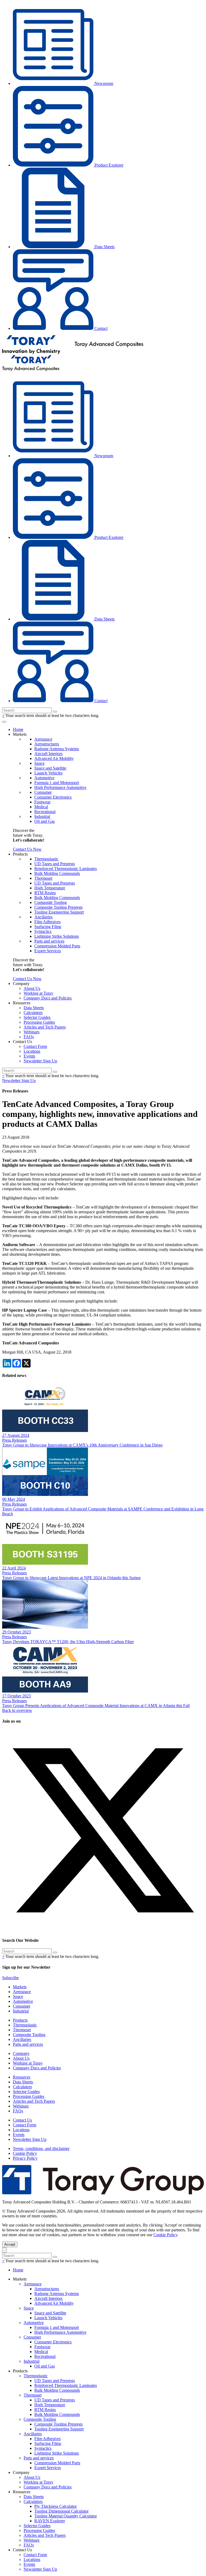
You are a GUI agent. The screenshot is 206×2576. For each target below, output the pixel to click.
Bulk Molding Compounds (57, 873)
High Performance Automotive (60, 787)
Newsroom (103, 83)
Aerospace (43, 739)
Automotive (44, 778)
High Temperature (50, 888)
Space (39, 763)
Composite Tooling (51, 902)
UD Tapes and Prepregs (55, 864)
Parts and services (49, 941)
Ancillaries (43, 917)
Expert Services (48, 951)
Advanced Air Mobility (54, 758)
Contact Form (35, 1046)
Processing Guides (39, 1022)
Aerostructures (47, 744)
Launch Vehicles (48, 773)
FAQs (29, 1037)
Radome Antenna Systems (57, 749)
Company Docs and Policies (48, 998)
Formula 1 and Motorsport (57, 783)
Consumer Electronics (53, 797)
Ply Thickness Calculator (56, 2506)
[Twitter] (103, 1930)
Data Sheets (104, 247)
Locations (32, 1051)
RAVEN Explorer (50, 2521)
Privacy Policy (25, 2158)
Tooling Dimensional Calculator (61, 2511)
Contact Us (22, 2120)
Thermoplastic (46, 859)
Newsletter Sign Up (40, 1061)
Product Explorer (108, 165)
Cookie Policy (25, 2153)
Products (20, 2020)
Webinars (32, 1032)
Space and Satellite (50, 768)
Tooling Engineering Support (59, 912)
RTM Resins (45, 893)
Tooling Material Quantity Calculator (66, 2516)
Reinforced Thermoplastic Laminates (66, 869)
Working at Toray (38, 993)
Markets (20, 1987)
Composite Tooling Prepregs (58, 907)
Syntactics (43, 931)
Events (29, 1056)
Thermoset (43, 878)
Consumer (43, 792)
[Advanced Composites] (73, 353)
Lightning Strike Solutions (57, 936)
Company (21, 2053)
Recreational (45, 812)
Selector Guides (37, 1017)
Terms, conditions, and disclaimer (41, 2149)
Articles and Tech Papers (45, 1027)
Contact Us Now (27, 849)
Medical (41, 807)
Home (18, 729)
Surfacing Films (48, 927)
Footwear (42, 802)
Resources (22, 2077)
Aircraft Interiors (48, 754)
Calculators (33, 1013)
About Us (32, 988)
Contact (100, 328)
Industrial (42, 816)
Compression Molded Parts (57, 946)
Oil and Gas (45, 821)
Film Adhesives (47, 922)
